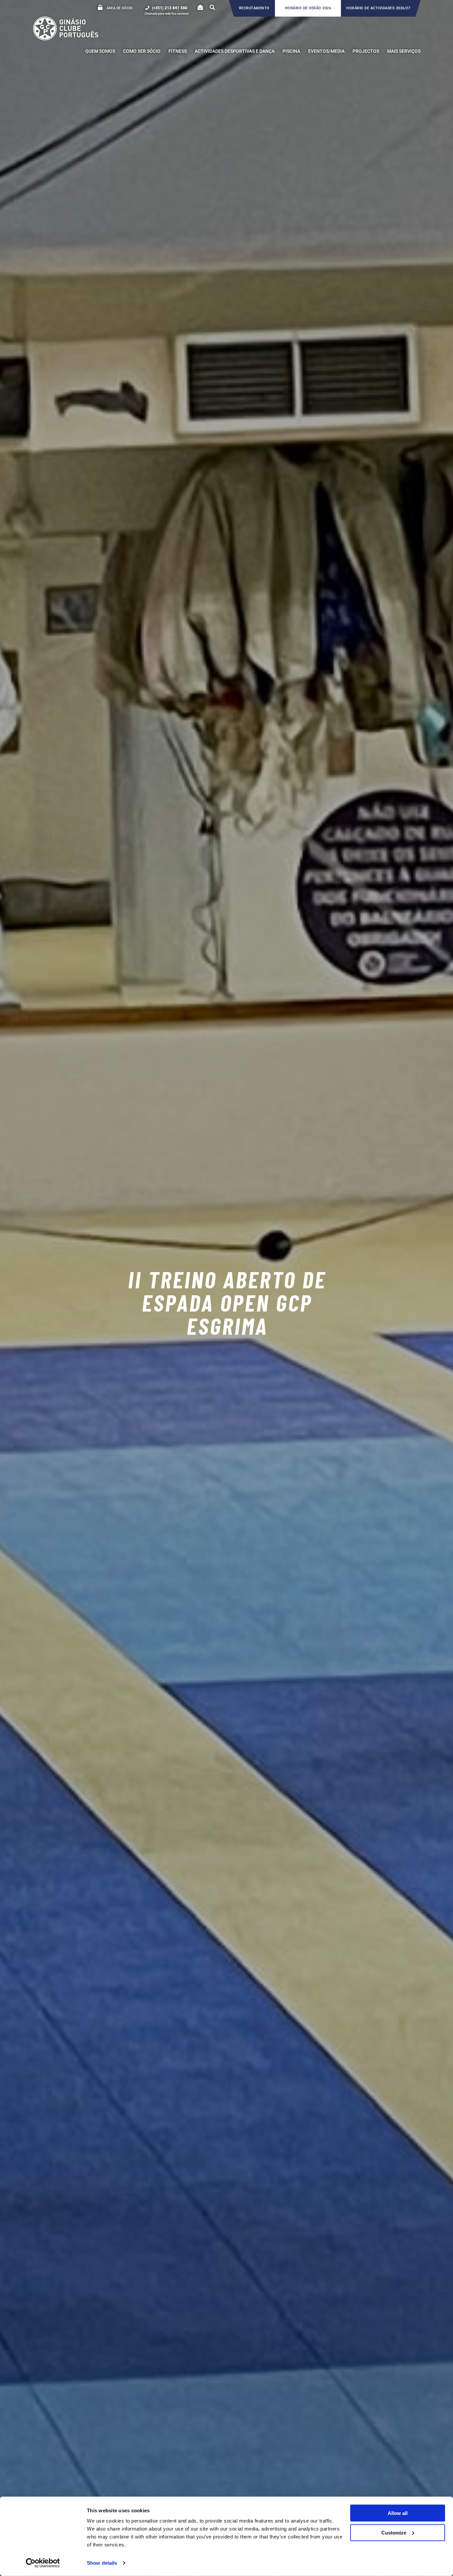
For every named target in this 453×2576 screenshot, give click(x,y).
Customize (394, 2532)
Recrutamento (254, 8)
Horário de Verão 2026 (308, 8)
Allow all (398, 2513)
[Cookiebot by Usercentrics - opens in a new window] (43, 2563)
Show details (102, 2563)
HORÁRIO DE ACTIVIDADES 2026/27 (378, 8)
